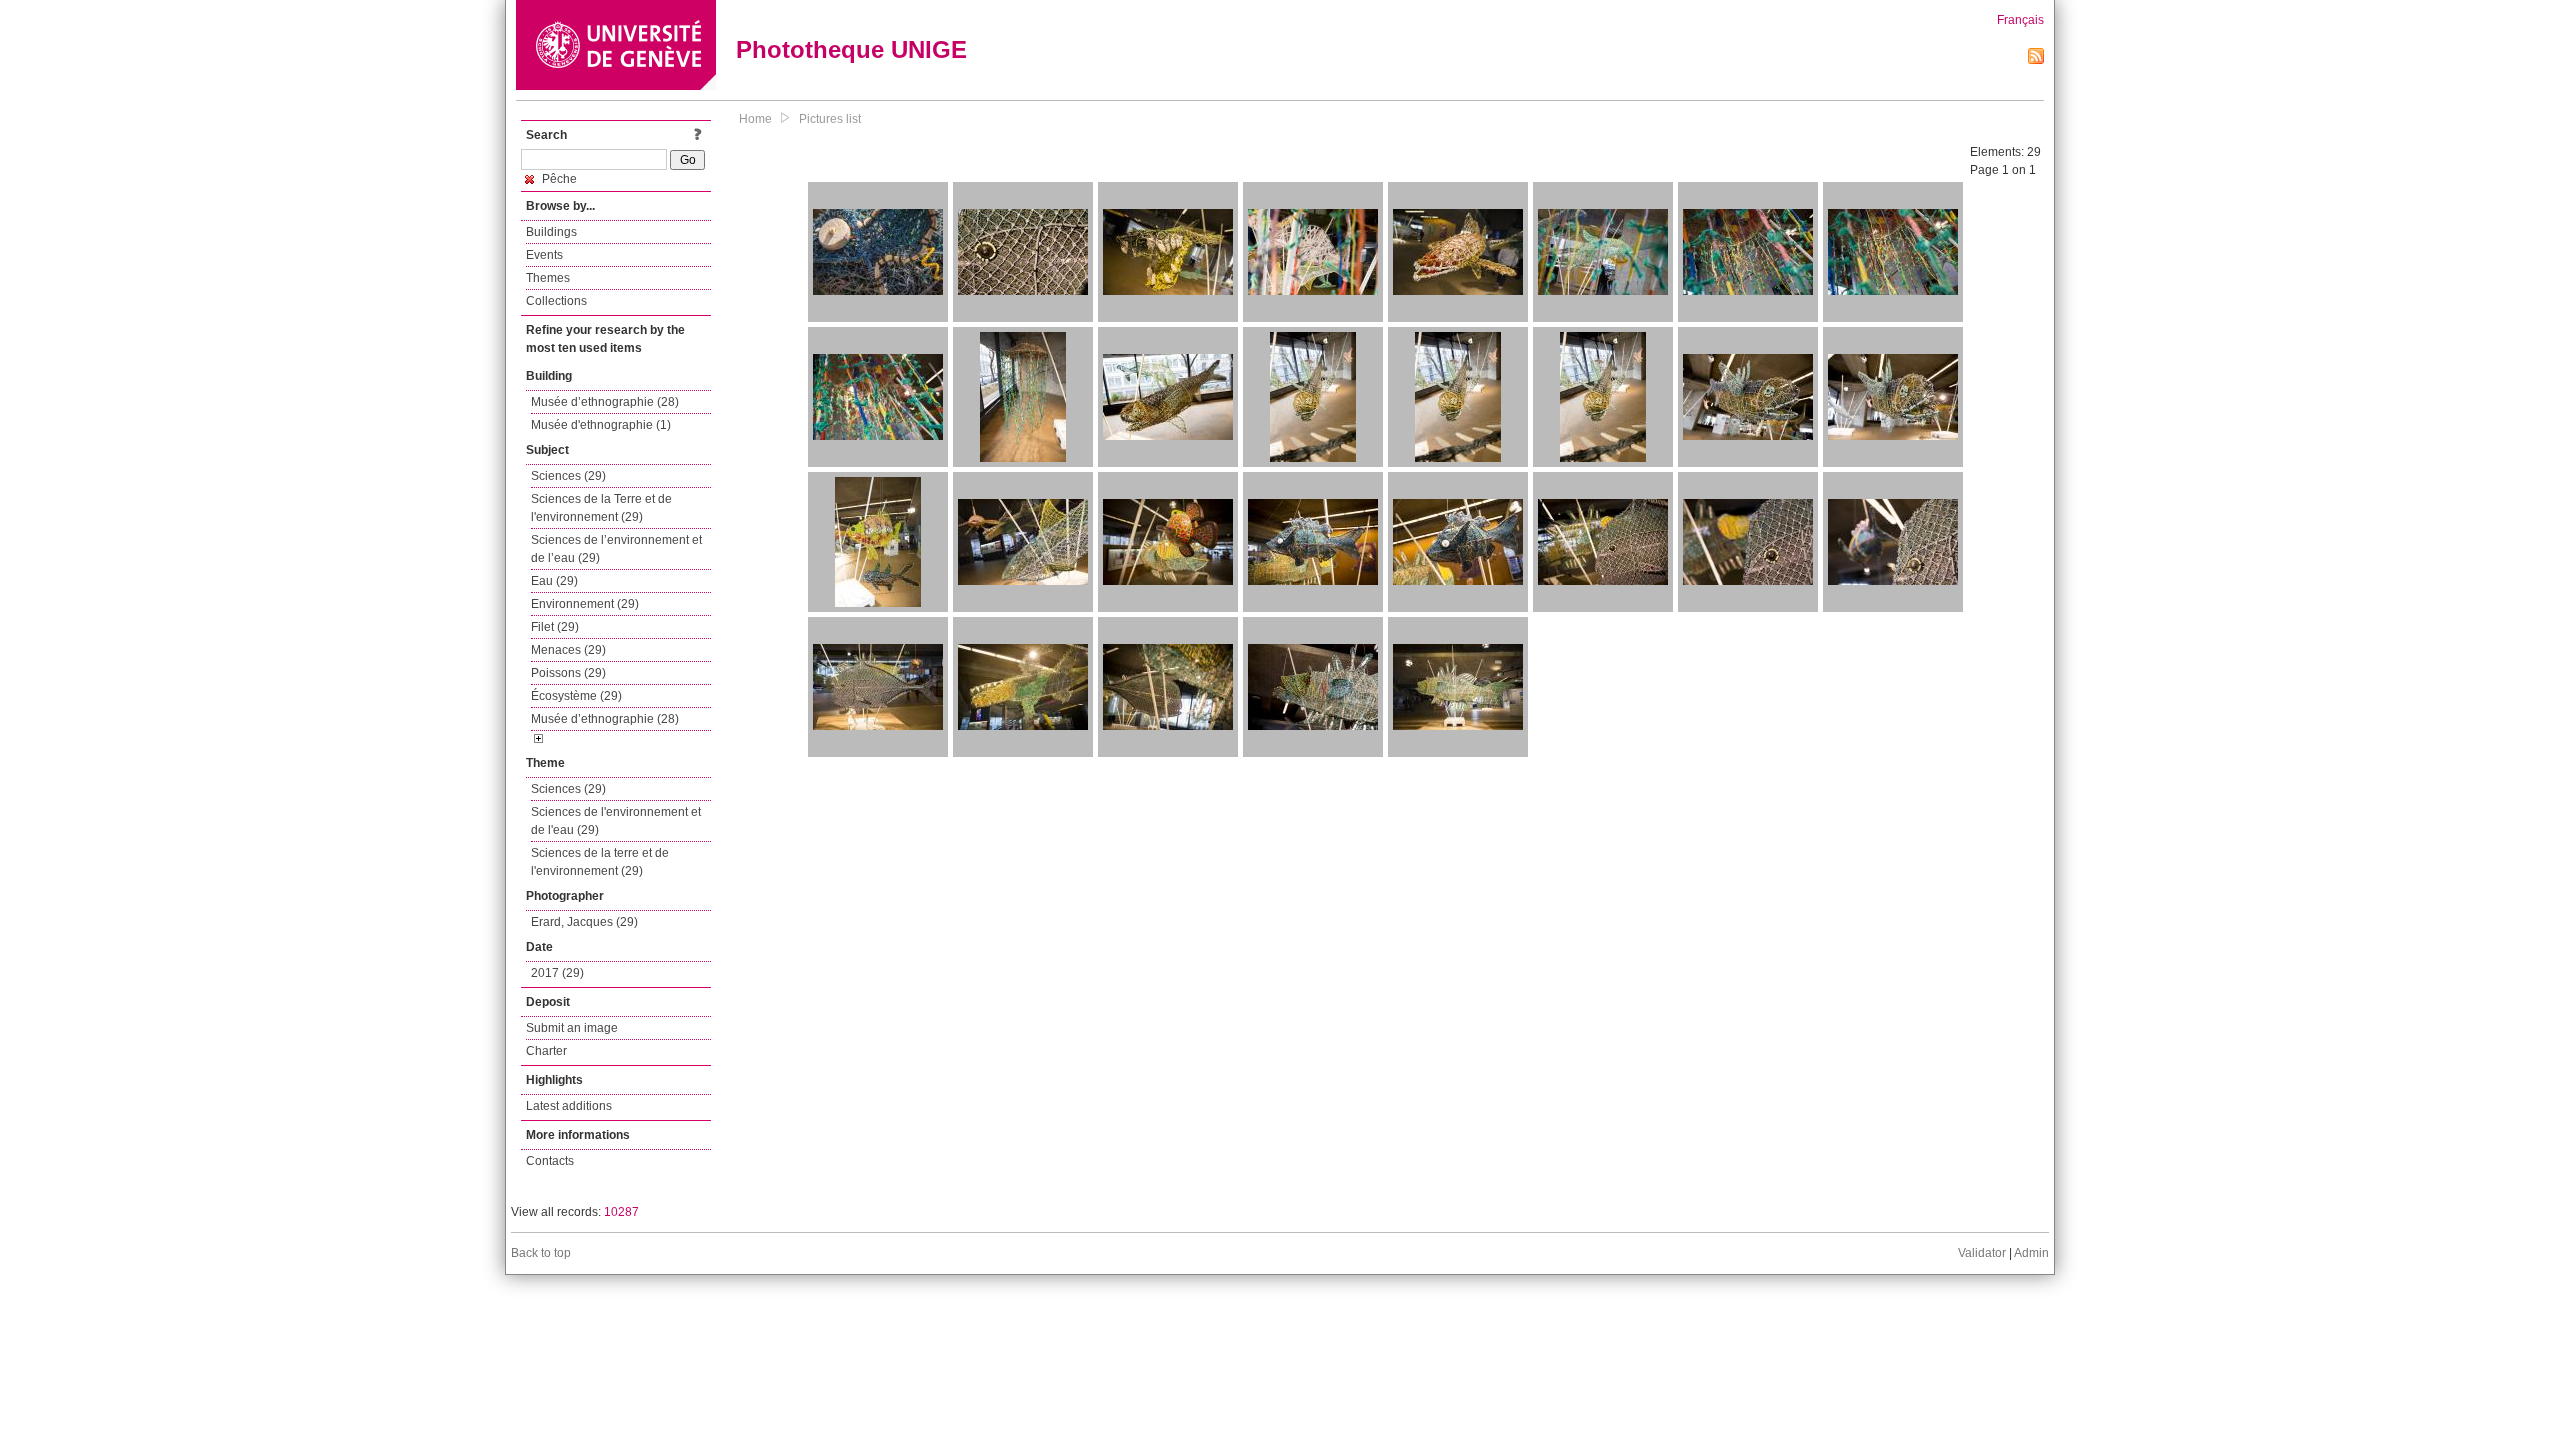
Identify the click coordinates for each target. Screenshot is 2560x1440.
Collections (556, 301)
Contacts (550, 1161)
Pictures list (830, 119)
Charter (546, 1051)
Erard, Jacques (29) (584, 922)
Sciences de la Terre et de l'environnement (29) (601, 508)
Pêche (558, 179)
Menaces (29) (568, 650)
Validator (1982, 1253)
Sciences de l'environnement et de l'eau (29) (616, 821)
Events (544, 255)
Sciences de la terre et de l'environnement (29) (600, 862)
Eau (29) (554, 581)
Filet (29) (555, 627)
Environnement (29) (585, 604)
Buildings (551, 232)
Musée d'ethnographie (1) (601, 425)
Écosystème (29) (576, 696)
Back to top (541, 1253)
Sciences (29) (568, 476)
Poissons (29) (568, 673)
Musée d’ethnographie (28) (605, 402)
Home (755, 119)
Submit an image (572, 1028)
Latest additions (569, 1106)
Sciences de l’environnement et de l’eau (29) (616, 549)
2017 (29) (557, 973)
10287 (621, 1212)
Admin (2031, 1253)
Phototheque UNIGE (851, 49)
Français (2020, 20)
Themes (548, 278)
